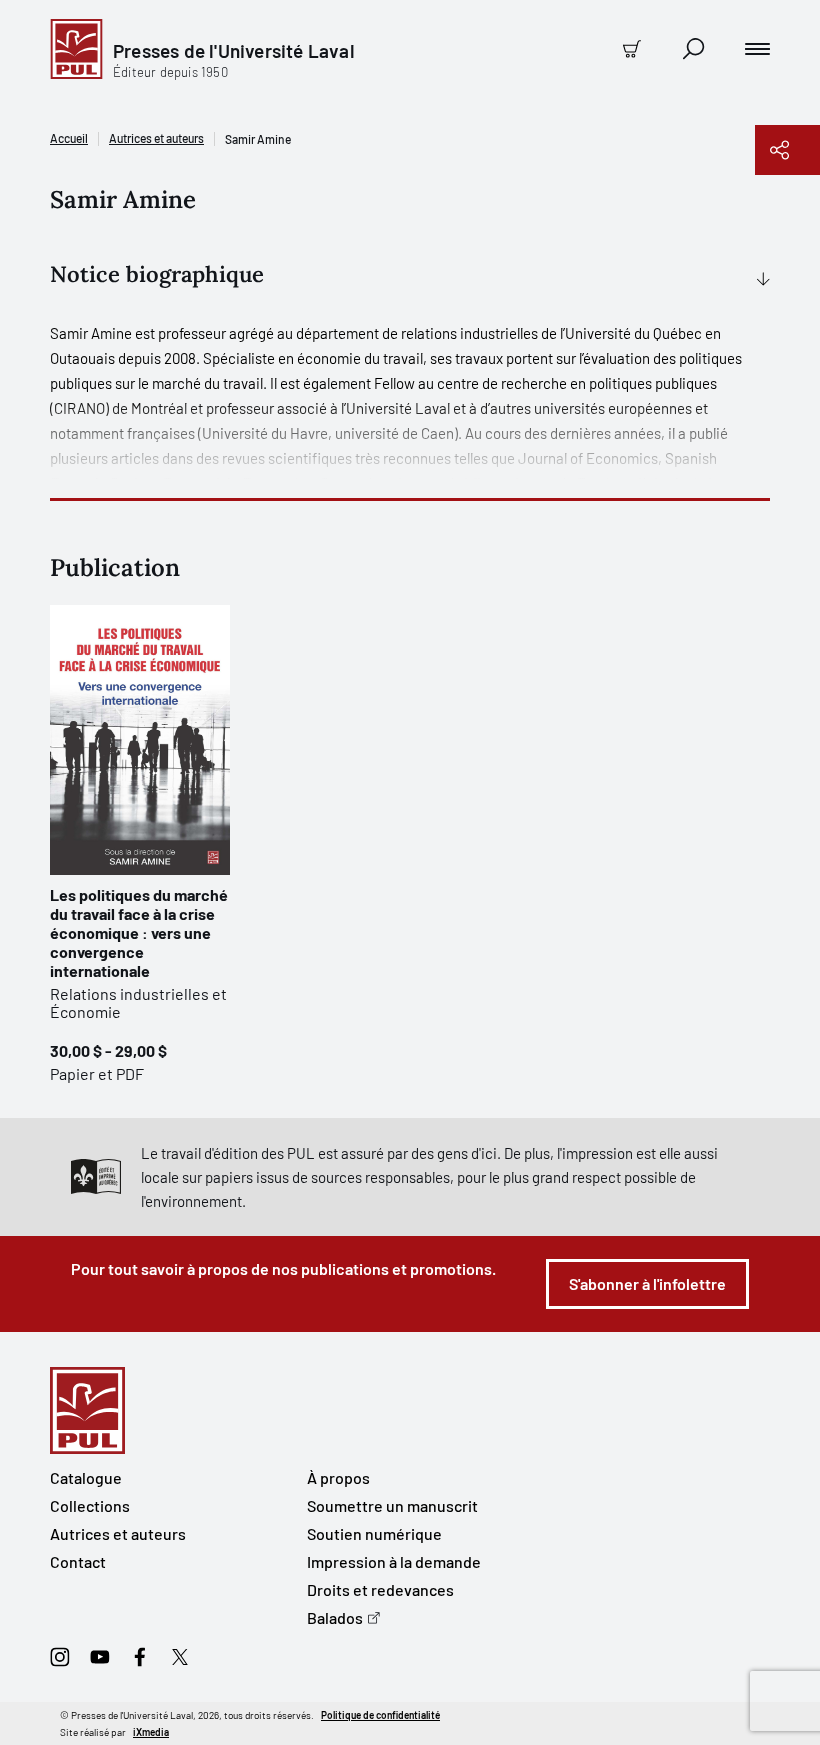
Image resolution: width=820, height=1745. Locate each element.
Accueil (69, 138)
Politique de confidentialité (380, 1715)
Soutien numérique (374, 1533)
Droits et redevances (380, 1589)
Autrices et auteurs (156, 138)
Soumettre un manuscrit (392, 1505)
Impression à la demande (394, 1561)
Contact (78, 1561)
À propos (338, 1477)
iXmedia (151, 1732)
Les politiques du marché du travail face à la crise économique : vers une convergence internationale (139, 932)
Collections (90, 1505)
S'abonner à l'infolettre (647, 1283)
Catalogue (86, 1477)
